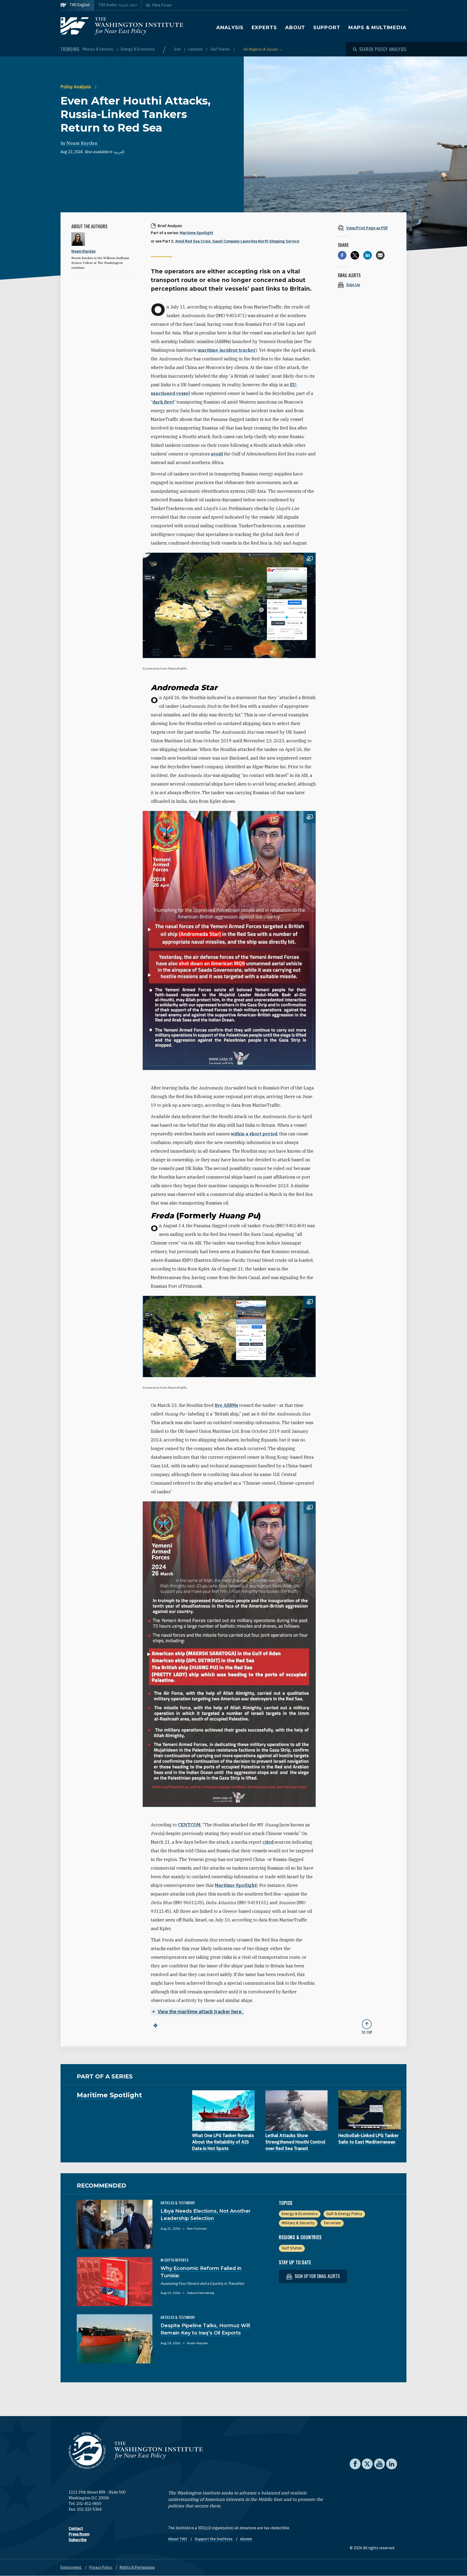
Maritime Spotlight (196, 233)
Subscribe (78, 2540)
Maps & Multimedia (377, 28)
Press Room (79, 2534)
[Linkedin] (368, 255)
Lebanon (196, 49)
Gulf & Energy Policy (344, 2214)
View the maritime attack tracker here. (201, 2012)
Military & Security (98, 49)
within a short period (254, 1134)
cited (268, 1842)
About (295, 28)
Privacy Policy (101, 2567)
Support (327, 28)
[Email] (380, 255)
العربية (119, 152)
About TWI (178, 2539)
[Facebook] (342, 255)
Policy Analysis (76, 87)
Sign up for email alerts (317, 2276)
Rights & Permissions (137, 2567)
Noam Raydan (82, 143)
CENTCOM (189, 1825)
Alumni (246, 2539)
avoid (217, 454)
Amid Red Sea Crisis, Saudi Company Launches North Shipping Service (237, 241)
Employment (71, 2567)
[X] (355, 255)
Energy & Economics (138, 49)
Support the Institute (214, 2539)
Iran (178, 49)
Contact (76, 2528)
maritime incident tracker (227, 350)
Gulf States (221, 49)
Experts (264, 28)
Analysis (230, 28)
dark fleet (163, 402)
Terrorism (332, 2223)
